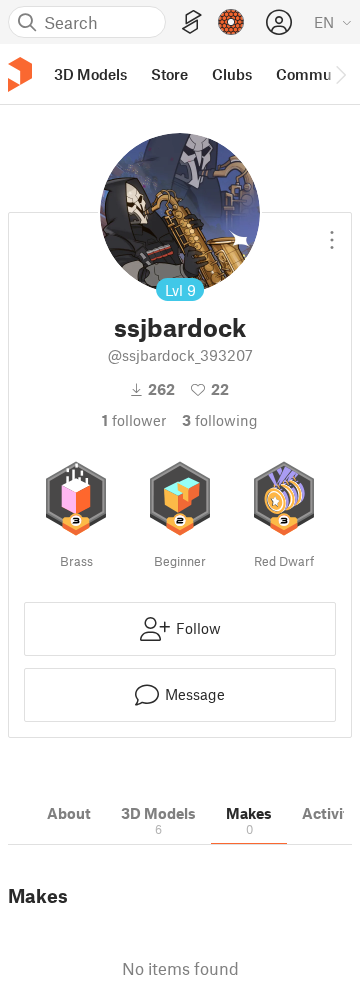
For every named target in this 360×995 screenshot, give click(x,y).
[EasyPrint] (192, 22)
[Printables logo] (20, 74)
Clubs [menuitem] (232, 74)
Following (220, 420)
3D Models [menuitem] (90, 74)
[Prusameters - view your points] (231, 22)
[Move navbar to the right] (340, 74)
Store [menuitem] (169, 74)
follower (134, 420)
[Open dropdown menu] (332, 232)
